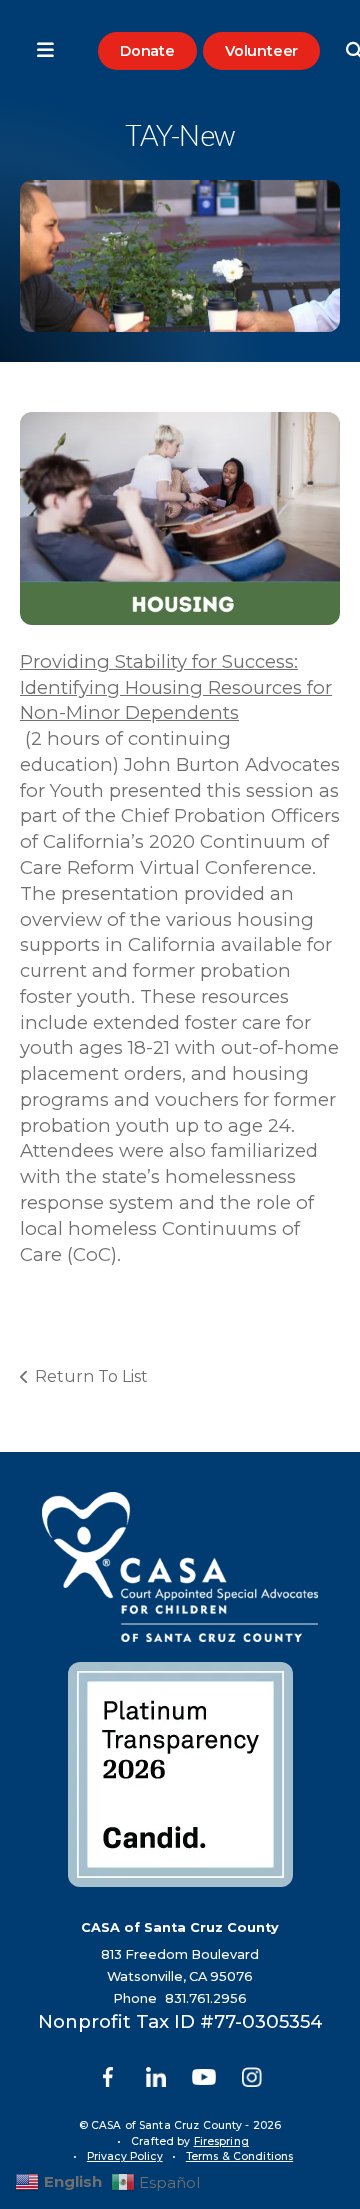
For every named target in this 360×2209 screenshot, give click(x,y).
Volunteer (261, 51)
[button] (35, 51)
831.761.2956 (206, 1998)
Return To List (91, 1376)
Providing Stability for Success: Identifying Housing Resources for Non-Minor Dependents (176, 687)
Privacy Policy (125, 2156)
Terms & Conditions (239, 2156)
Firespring (221, 2141)
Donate (147, 51)
